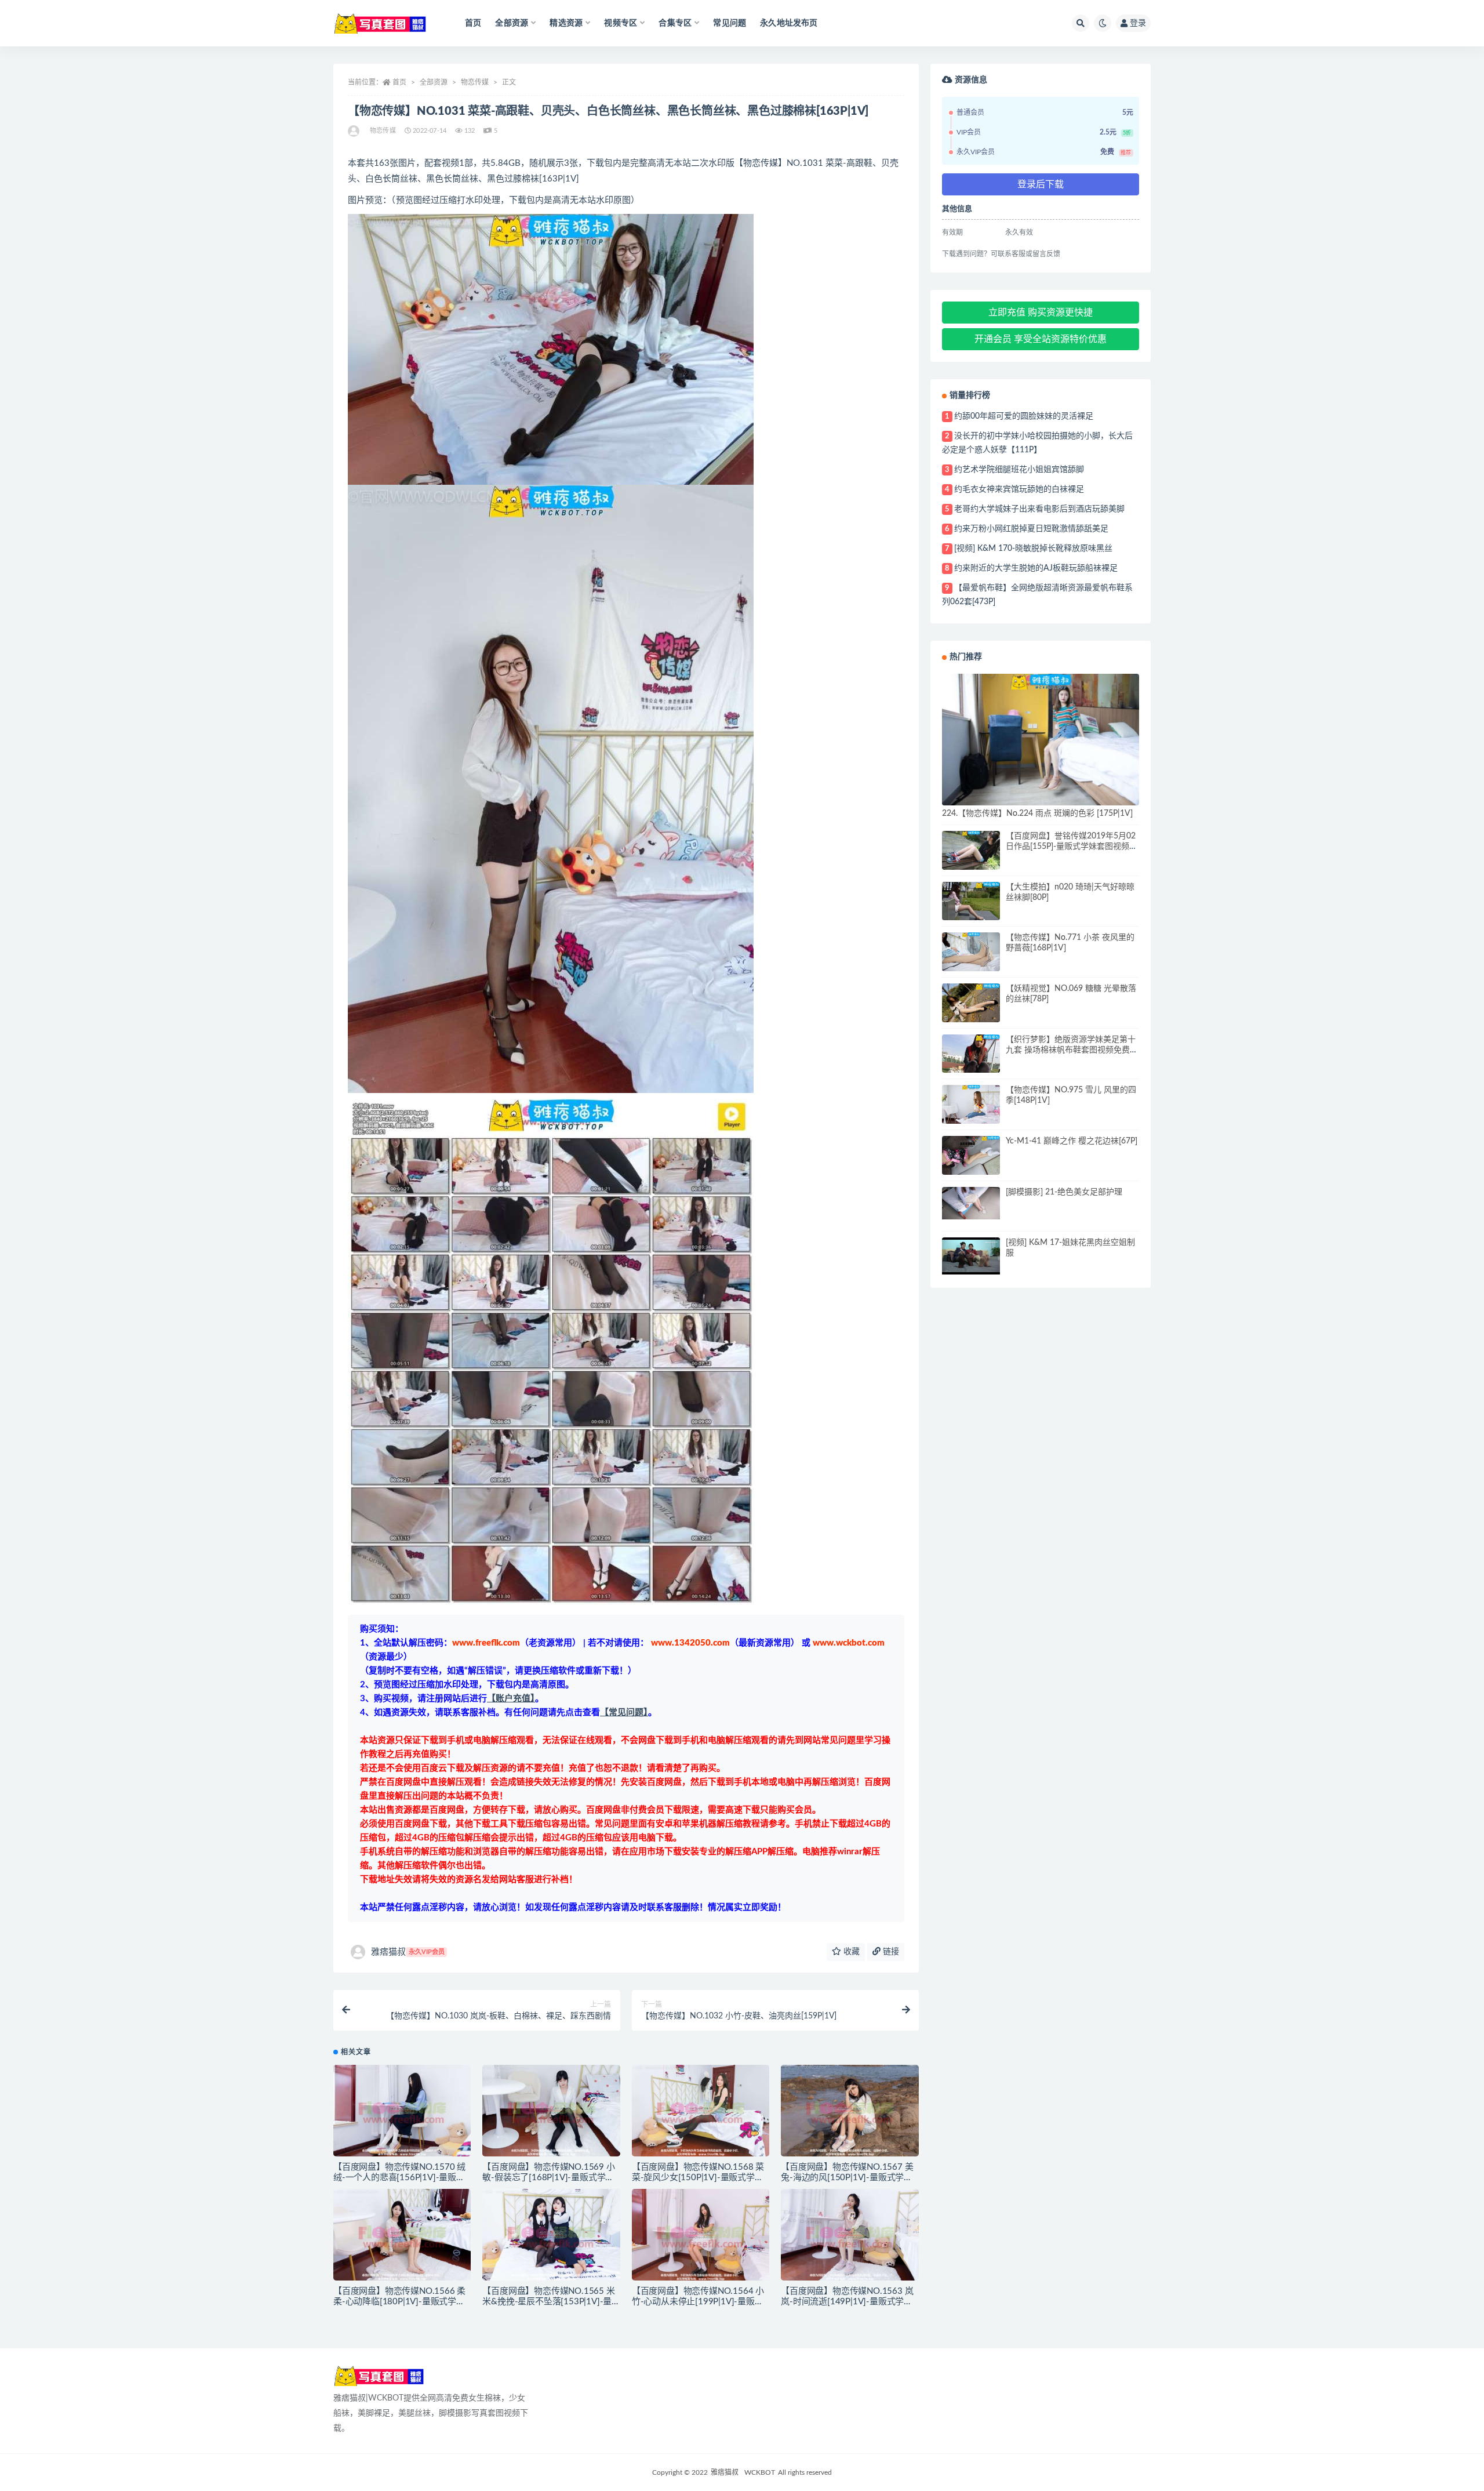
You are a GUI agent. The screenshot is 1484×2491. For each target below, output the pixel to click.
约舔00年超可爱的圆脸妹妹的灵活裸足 (1024, 416)
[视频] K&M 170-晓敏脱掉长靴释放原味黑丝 (1033, 549)
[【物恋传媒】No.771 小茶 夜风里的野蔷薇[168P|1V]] (971, 952)
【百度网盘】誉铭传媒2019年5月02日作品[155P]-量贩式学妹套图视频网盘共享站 (1072, 847)
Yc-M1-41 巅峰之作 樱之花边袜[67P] (1072, 1141)
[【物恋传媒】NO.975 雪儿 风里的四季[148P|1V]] (971, 1104)
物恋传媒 (475, 82)
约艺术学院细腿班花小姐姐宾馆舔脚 (1019, 470)
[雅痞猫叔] (354, 131)
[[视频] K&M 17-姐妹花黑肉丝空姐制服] (971, 1256)
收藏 (850, 1952)
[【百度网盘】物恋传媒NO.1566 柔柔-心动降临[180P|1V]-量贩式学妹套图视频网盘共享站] (402, 2235)
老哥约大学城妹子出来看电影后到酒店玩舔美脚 (1039, 509)
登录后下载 (1041, 184)
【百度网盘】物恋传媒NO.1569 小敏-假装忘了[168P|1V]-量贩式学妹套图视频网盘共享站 (548, 2178)
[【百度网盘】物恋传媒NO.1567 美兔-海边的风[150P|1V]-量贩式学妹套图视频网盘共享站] (850, 2111)
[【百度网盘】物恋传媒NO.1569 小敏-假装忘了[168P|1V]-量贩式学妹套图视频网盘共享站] (551, 2111)
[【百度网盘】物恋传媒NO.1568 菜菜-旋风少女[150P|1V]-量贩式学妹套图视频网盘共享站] (701, 2111)
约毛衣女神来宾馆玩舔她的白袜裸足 (1019, 489)
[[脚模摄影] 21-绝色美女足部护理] (971, 1203)
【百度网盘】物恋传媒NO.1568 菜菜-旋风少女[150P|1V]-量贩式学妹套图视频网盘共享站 (698, 2178)
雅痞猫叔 (408, 1952)
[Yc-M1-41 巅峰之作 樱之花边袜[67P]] (971, 1155)
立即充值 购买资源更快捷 (1041, 313)
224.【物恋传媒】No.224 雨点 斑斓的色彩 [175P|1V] (1037, 814)
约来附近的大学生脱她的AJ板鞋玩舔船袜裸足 (1036, 568)
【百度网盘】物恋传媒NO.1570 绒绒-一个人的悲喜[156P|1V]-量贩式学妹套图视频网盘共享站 (399, 2178)
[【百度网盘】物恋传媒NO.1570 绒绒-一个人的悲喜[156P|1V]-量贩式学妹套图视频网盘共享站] (402, 2111)
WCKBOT (760, 2472)
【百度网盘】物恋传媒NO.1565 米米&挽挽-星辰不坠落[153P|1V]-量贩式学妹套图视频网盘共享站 (548, 2302)
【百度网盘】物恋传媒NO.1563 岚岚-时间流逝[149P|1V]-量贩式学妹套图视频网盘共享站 (847, 2302)
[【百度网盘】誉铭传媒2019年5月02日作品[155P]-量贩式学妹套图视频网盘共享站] (971, 850)
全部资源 (434, 82)
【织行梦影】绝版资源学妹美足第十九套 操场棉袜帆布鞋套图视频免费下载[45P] (1072, 1050)
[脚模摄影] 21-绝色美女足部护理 (1064, 1192)
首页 (473, 23)
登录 (1138, 23)
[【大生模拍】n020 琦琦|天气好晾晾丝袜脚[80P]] (971, 901)
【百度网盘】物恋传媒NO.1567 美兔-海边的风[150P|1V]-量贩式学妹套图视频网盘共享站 (847, 2178)
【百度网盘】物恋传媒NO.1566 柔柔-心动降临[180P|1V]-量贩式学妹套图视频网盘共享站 (399, 2302)
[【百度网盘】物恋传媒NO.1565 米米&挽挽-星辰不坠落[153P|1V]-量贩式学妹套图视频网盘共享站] (551, 2235)
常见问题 (730, 23)
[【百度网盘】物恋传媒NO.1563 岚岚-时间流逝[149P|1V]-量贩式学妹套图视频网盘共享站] (850, 2235)
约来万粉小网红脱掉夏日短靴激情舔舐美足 (1031, 529)
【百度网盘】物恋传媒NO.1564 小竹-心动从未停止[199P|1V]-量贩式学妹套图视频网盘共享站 (698, 2302)
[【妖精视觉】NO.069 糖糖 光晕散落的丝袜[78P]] (971, 1003)
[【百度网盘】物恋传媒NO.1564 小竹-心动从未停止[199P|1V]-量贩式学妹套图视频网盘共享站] (701, 2235)
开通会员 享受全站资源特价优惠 (1041, 339)
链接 (890, 1952)
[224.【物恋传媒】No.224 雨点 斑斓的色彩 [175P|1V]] (1041, 740)
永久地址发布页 (789, 23)
